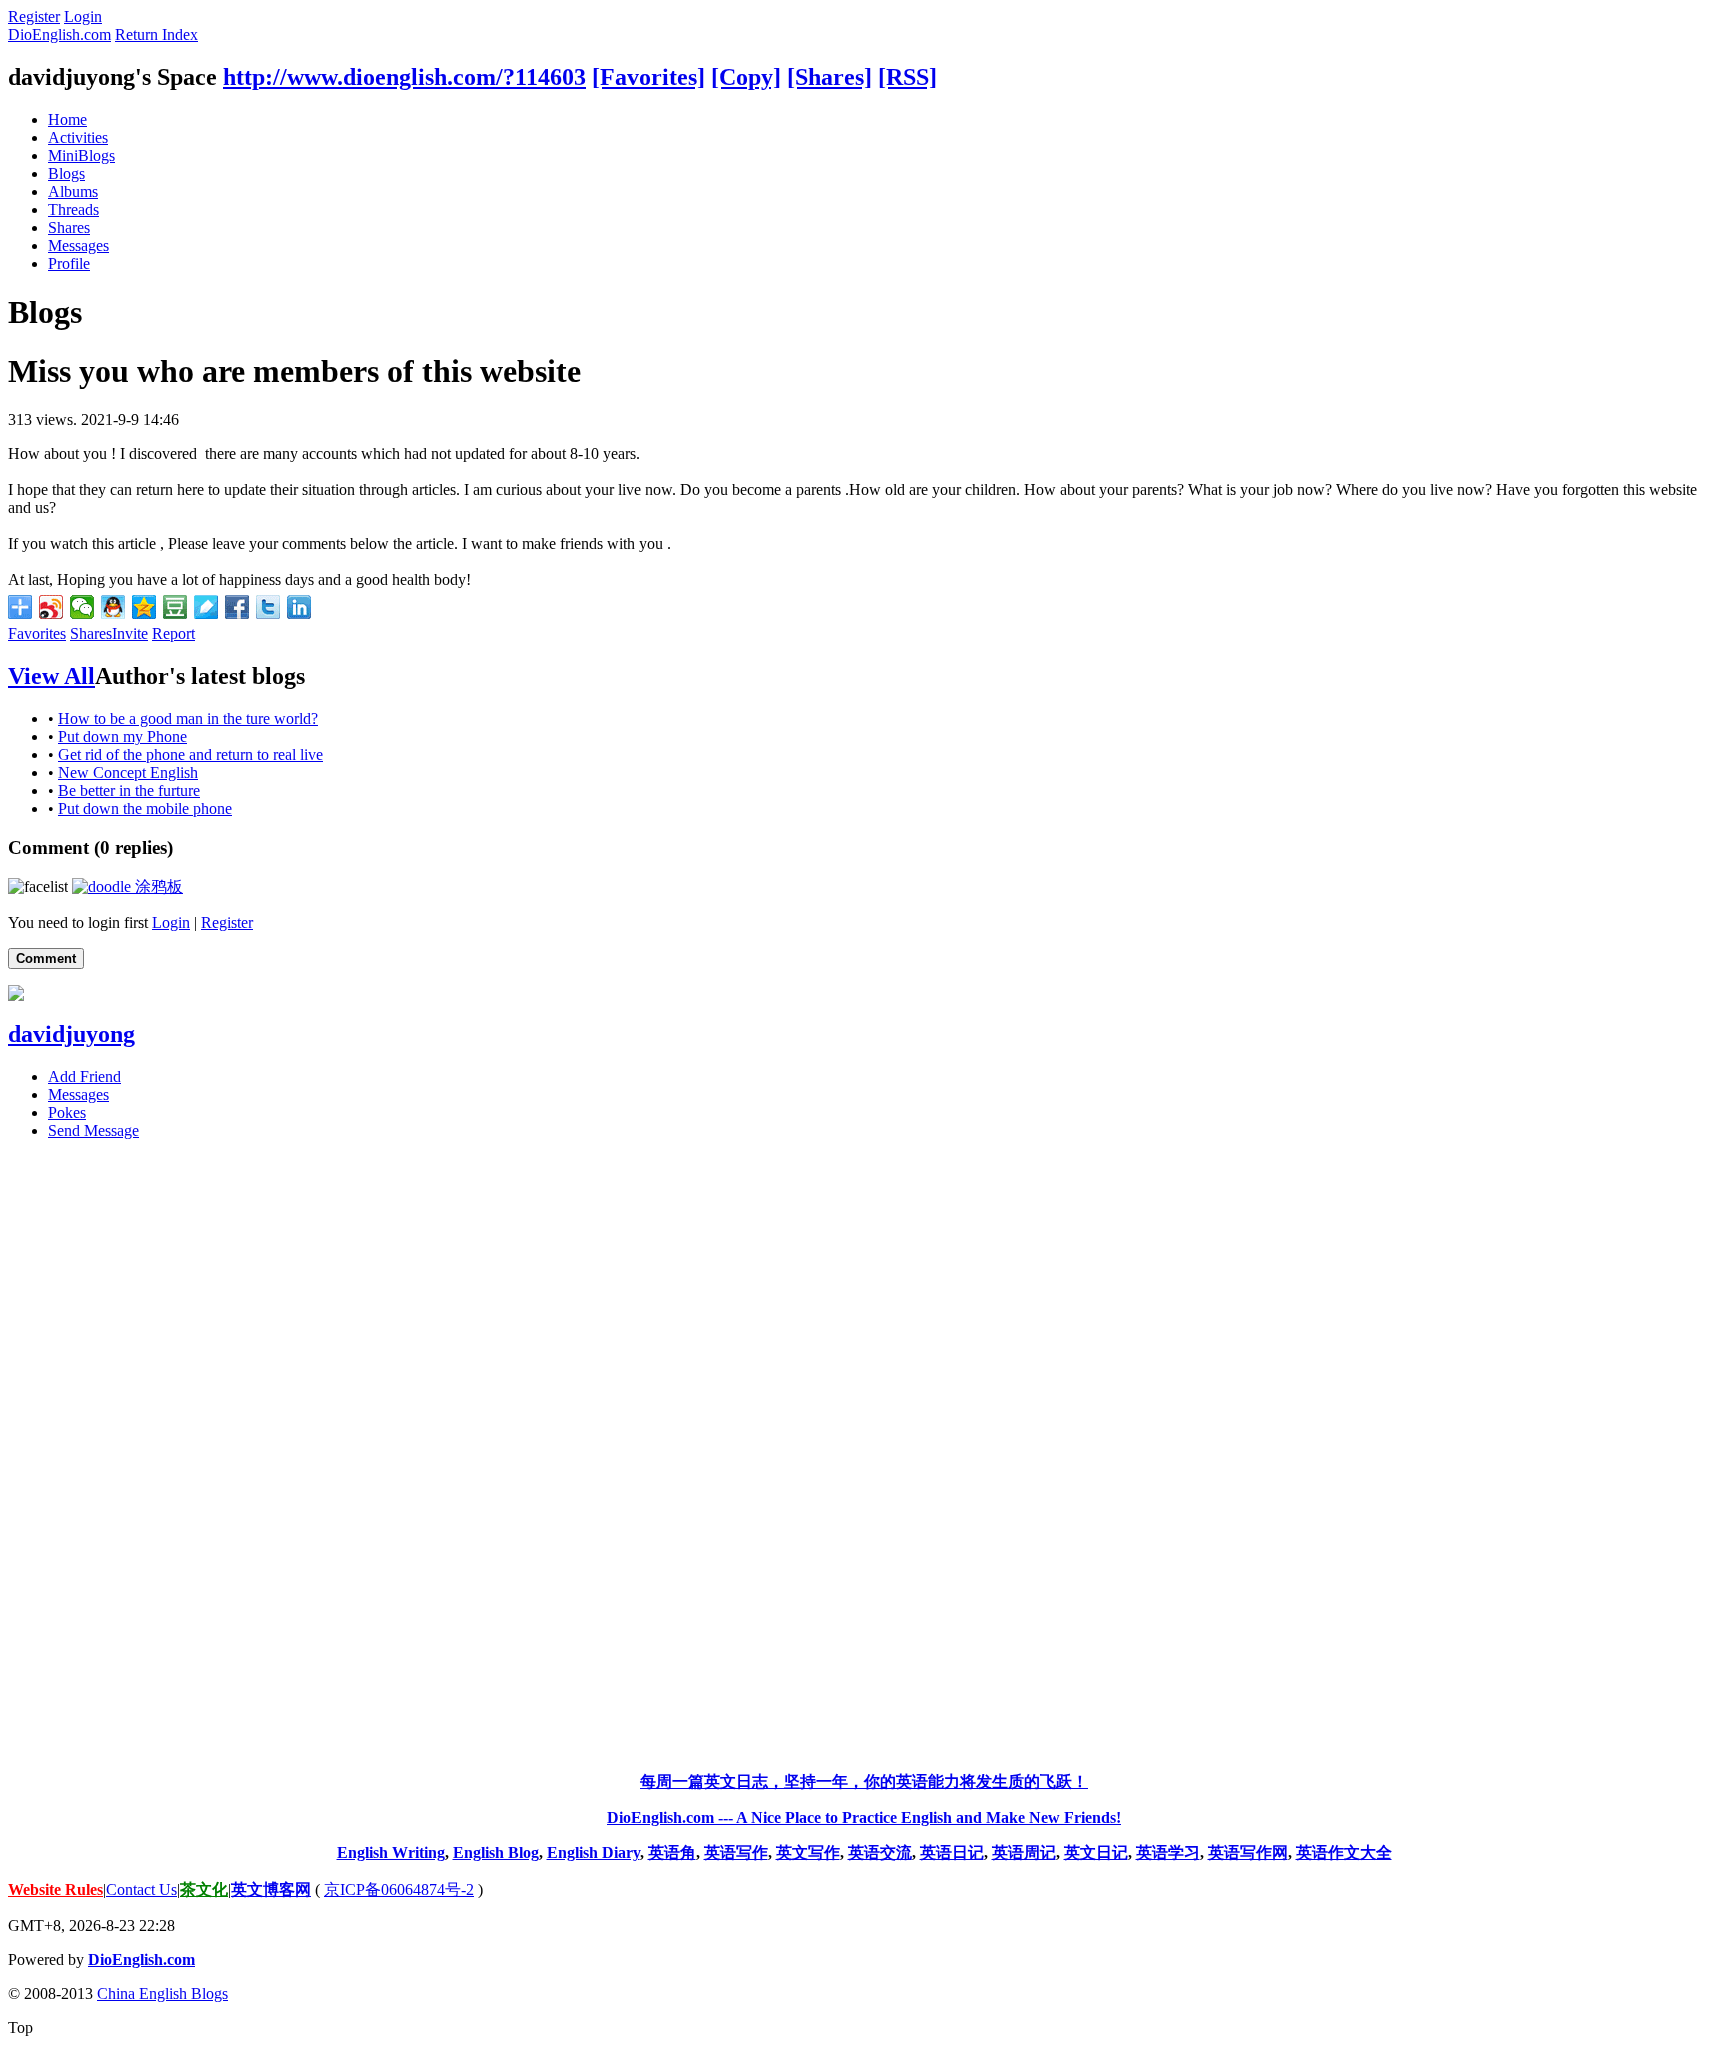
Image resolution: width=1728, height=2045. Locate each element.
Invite (130, 633)
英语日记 (952, 1852)
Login (83, 16)
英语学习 (1168, 1852)
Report (173, 633)
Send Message (93, 1130)
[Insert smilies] (38, 886)
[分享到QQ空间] (144, 607)
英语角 (672, 1852)
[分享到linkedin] (299, 607)
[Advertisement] (864, 1456)
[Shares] (829, 77)
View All (51, 676)
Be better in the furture (129, 790)
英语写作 (736, 1852)
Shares (69, 227)
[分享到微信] (82, 607)
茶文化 (204, 1889)
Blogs (66, 173)
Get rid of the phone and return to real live (190, 754)
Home (67, 119)
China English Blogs (162, 1993)
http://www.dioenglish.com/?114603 (404, 77)
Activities (78, 137)
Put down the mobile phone (145, 808)
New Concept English (128, 772)
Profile (69, 263)
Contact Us (141, 1889)
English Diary (593, 1852)
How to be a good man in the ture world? (188, 718)
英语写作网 (1248, 1852)
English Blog (496, 1852)
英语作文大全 (1344, 1852)
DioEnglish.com (59, 34)
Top (20, 2027)
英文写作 (808, 1852)
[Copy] (746, 77)
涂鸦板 (157, 886)
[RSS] (907, 77)
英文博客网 (271, 1889)
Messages (78, 245)
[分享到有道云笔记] (206, 607)
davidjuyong (71, 1034)
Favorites (37, 633)
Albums (73, 191)
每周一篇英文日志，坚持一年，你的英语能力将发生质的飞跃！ (864, 1781)
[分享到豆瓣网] (175, 607)
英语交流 (880, 1852)
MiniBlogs (81, 155)
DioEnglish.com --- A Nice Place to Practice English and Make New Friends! (864, 1817)
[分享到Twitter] (268, 607)
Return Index (156, 34)
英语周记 (1024, 1852)
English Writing (391, 1852)
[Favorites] (648, 77)
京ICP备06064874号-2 (399, 1889)
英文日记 (1096, 1852)
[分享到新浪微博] (51, 607)
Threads (73, 209)
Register (34, 16)
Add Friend (84, 1076)
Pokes (67, 1112)
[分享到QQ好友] (113, 607)
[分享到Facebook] (237, 607)
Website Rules (55, 1889)
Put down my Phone (122, 736)
